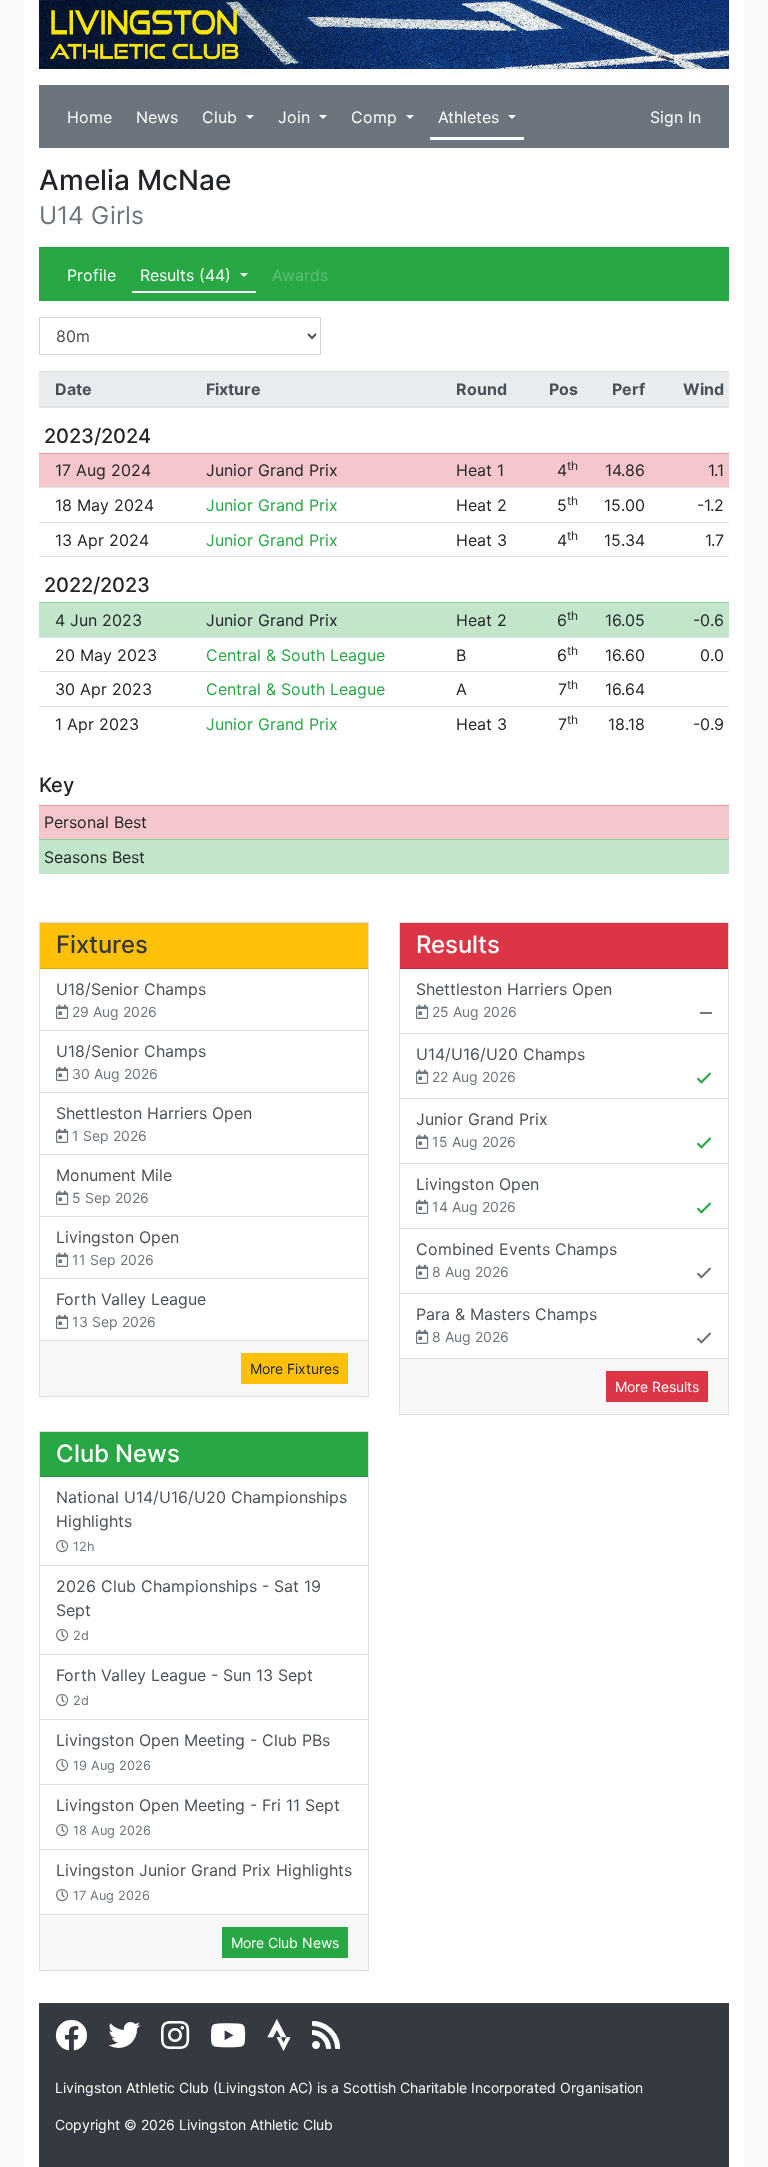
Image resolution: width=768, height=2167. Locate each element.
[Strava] (279, 2041)
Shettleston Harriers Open (154, 1123)
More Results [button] (657, 1386)
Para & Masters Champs (506, 1324)
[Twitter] (124, 2041)
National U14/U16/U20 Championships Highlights (201, 1520)
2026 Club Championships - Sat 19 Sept (188, 1609)
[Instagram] (175, 2041)
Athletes (471, 117)
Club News (118, 1453)
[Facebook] (71, 2041)
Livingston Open (117, 1247)
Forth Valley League (131, 1309)
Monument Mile (114, 1185)
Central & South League (295, 655)
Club (222, 117)
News (157, 117)
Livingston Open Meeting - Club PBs (193, 1751)
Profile (91, 275)
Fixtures (102, 944)
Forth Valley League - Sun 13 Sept (184, 1686)
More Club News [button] (285, 1942)
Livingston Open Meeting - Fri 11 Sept (198, 1816)
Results (185, 275)
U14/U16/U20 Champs (500, 1064)
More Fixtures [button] (294, 1368)
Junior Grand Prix (272, 470)
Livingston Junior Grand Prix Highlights (204, 1881)
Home (89, 117)
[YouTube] (228, 2041)
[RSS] (326, 2041)
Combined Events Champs (516, 1259)
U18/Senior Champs (131, 999)
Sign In (675, 117)
